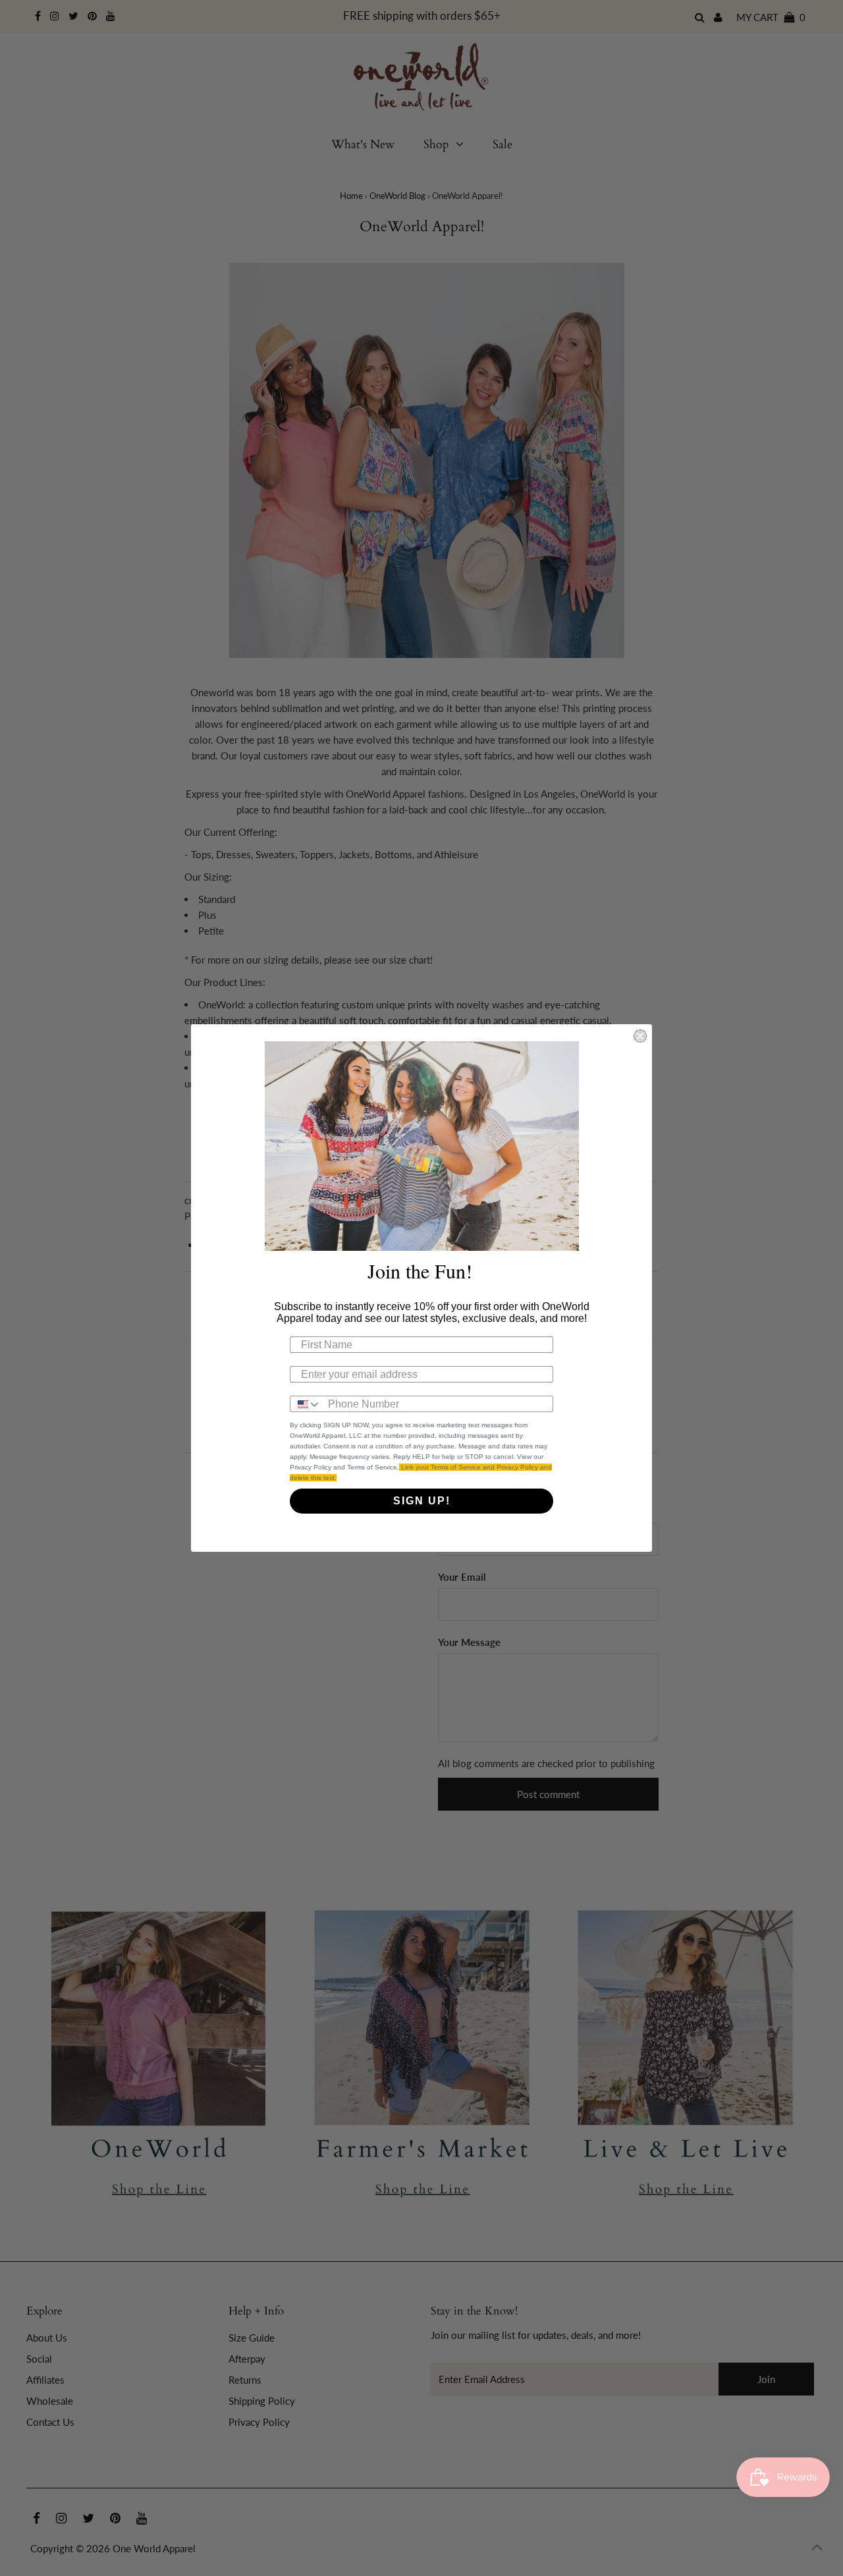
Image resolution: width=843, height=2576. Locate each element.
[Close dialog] (640, 1036)
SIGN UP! (422, 1501)
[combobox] (306, 1404)
